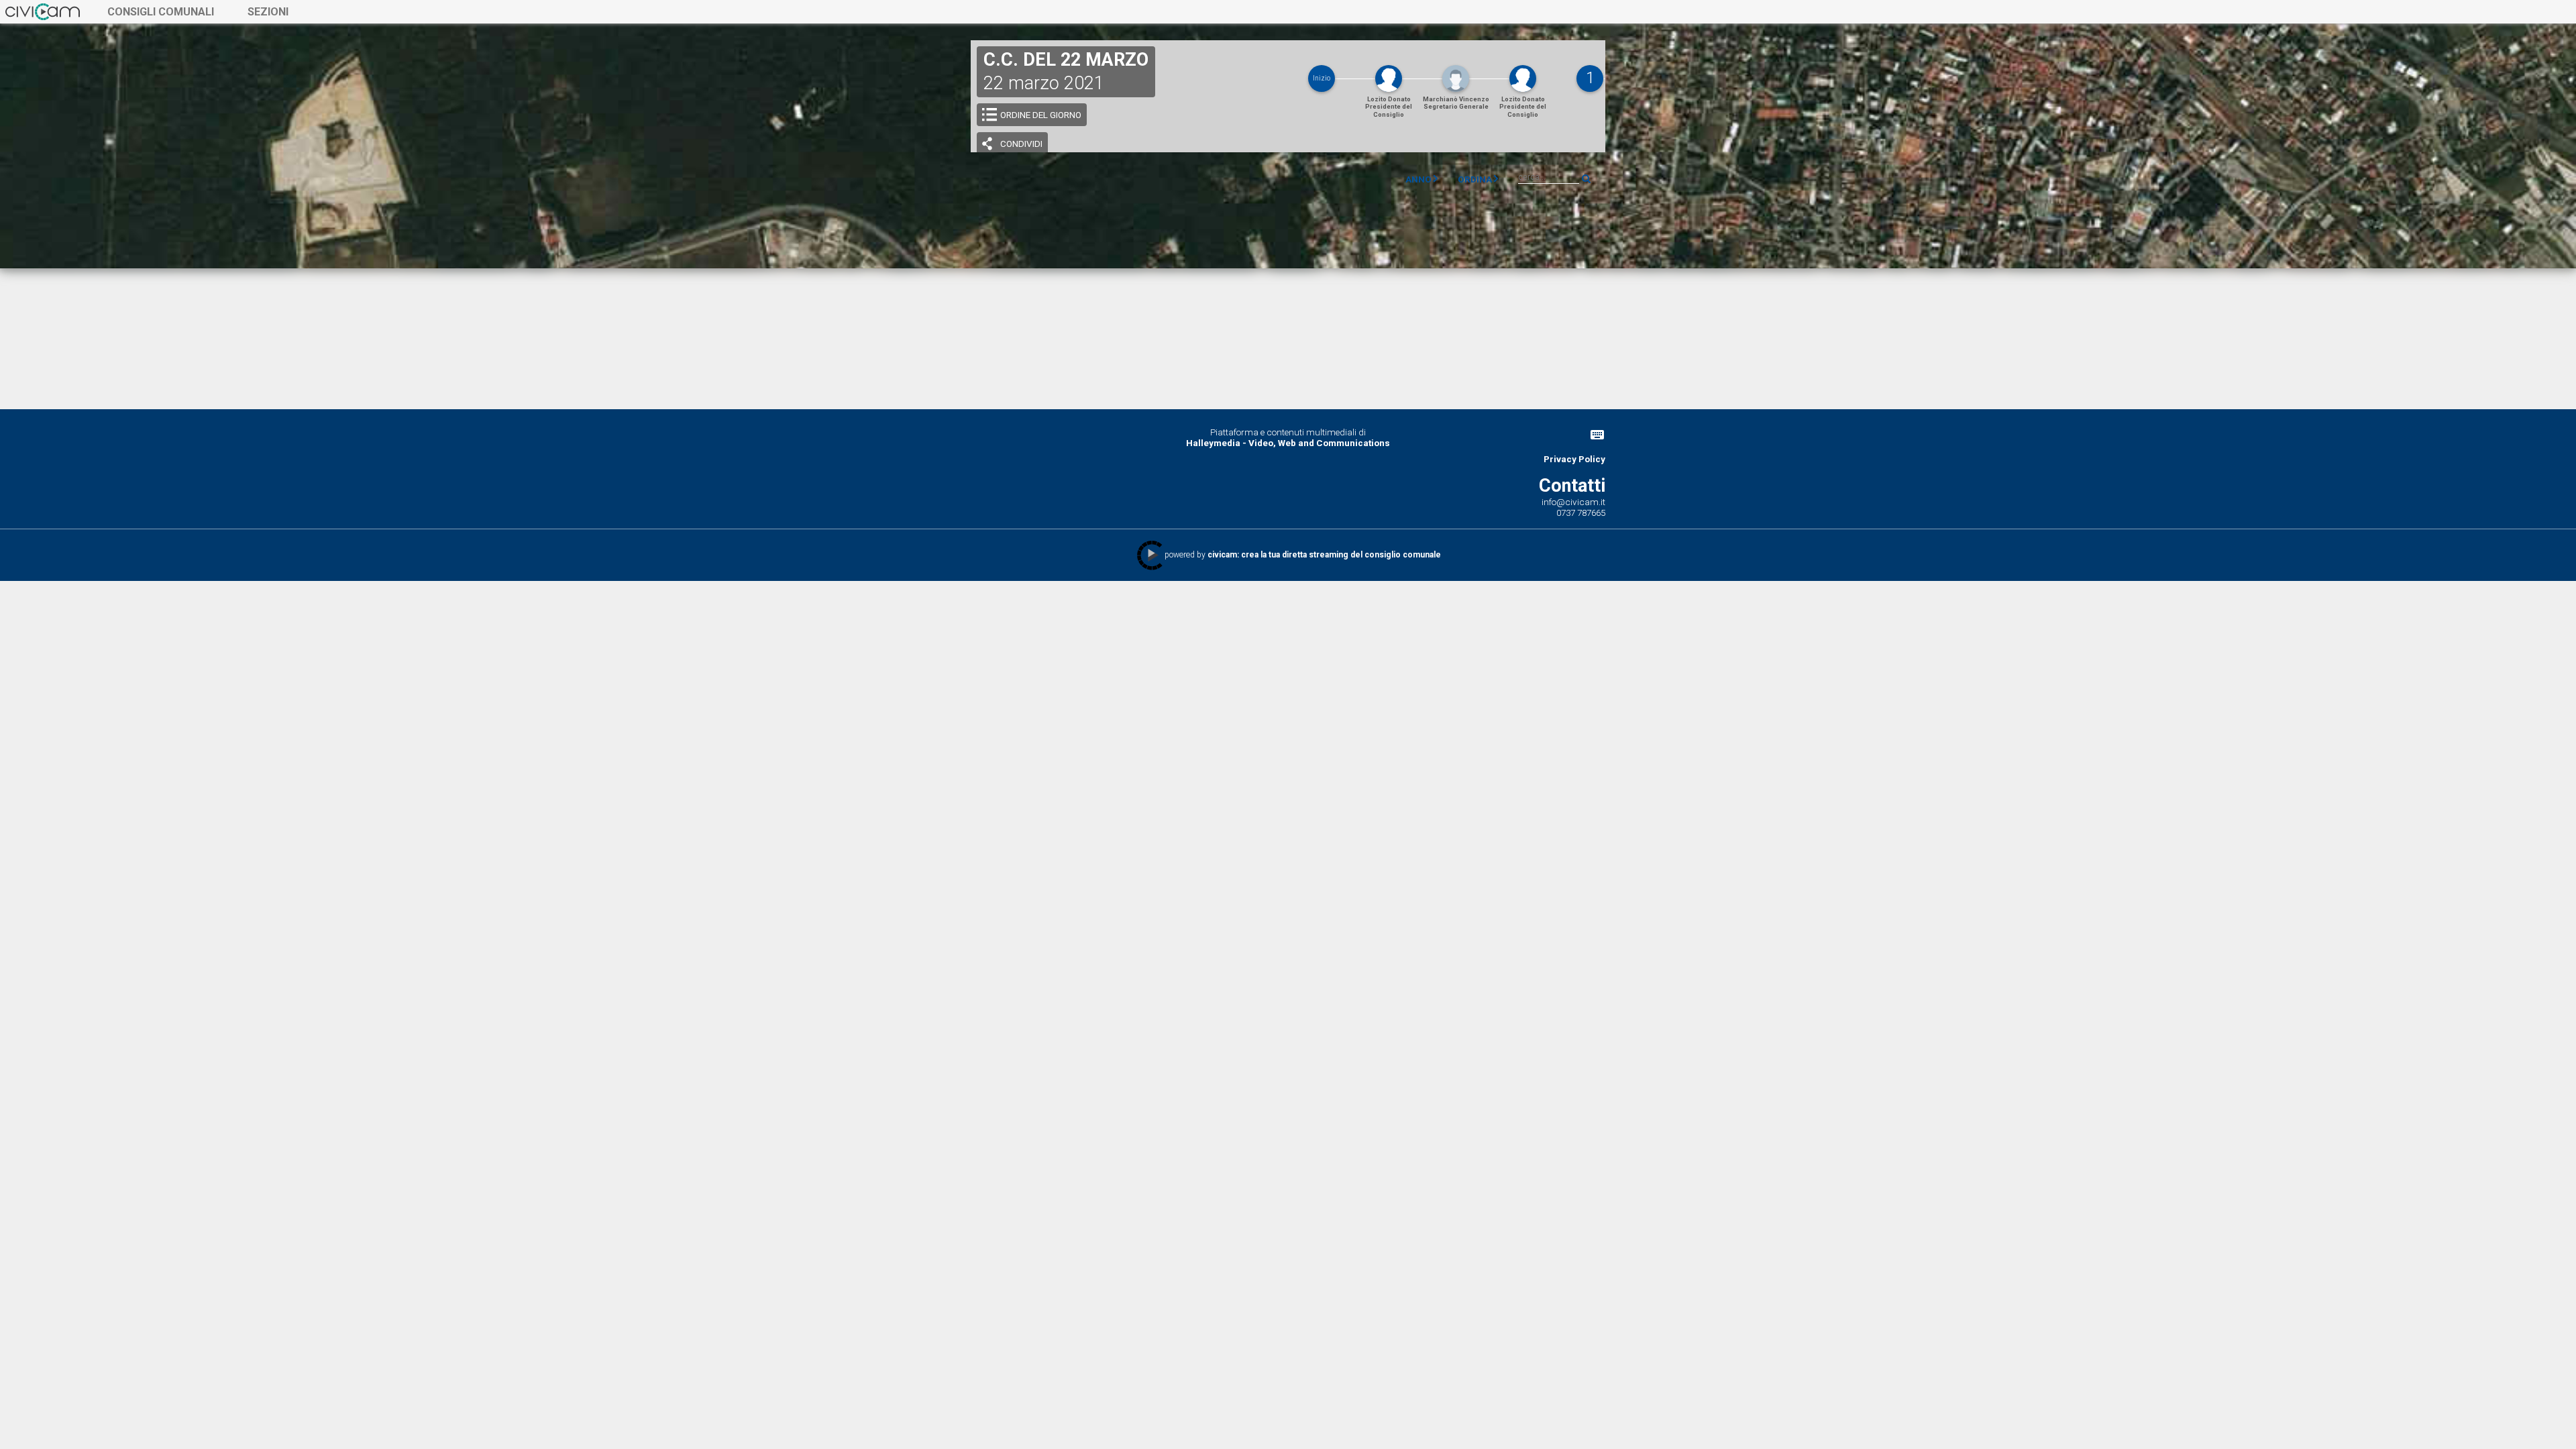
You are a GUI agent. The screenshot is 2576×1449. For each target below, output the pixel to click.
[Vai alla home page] (43, 11)
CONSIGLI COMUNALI (161, 12)
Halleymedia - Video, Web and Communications (1288, 443)
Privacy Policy (1574, 459)
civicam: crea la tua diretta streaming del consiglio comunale (1324, 555)
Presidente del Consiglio (1389, 107)
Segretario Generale (1456, 103)
